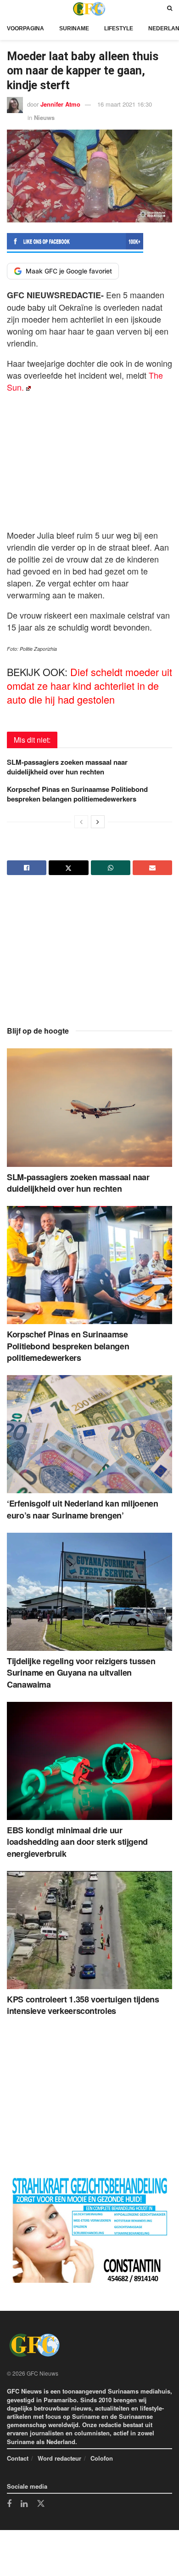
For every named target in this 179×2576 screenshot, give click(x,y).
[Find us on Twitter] (41, 2504)
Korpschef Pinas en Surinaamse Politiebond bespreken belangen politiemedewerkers (77, 794)
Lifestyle (119, 28)
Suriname (74, 28)
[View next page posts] (98, 822)
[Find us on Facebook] (9, 2504)
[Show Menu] (9, 9)
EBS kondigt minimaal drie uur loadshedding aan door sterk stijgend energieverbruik (77, 1842)
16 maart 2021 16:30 (125, 104)
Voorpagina (25, 28)
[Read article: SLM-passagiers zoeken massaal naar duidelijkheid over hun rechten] (89, 1107)
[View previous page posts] (81, 822)
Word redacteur (59, 2458)
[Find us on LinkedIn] (24, 2504)
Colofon (102, 2458)
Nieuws (44, 117)
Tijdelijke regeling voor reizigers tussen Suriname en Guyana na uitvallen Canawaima (81, 1672)
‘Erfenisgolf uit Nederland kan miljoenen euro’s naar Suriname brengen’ (83, 1509)
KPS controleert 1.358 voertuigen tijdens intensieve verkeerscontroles (83, 2005)
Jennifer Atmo (60, 104)
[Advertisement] (89, 459)
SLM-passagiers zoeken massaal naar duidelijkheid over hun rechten (67, 767)
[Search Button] (170, 9)
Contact (18, 2458)
